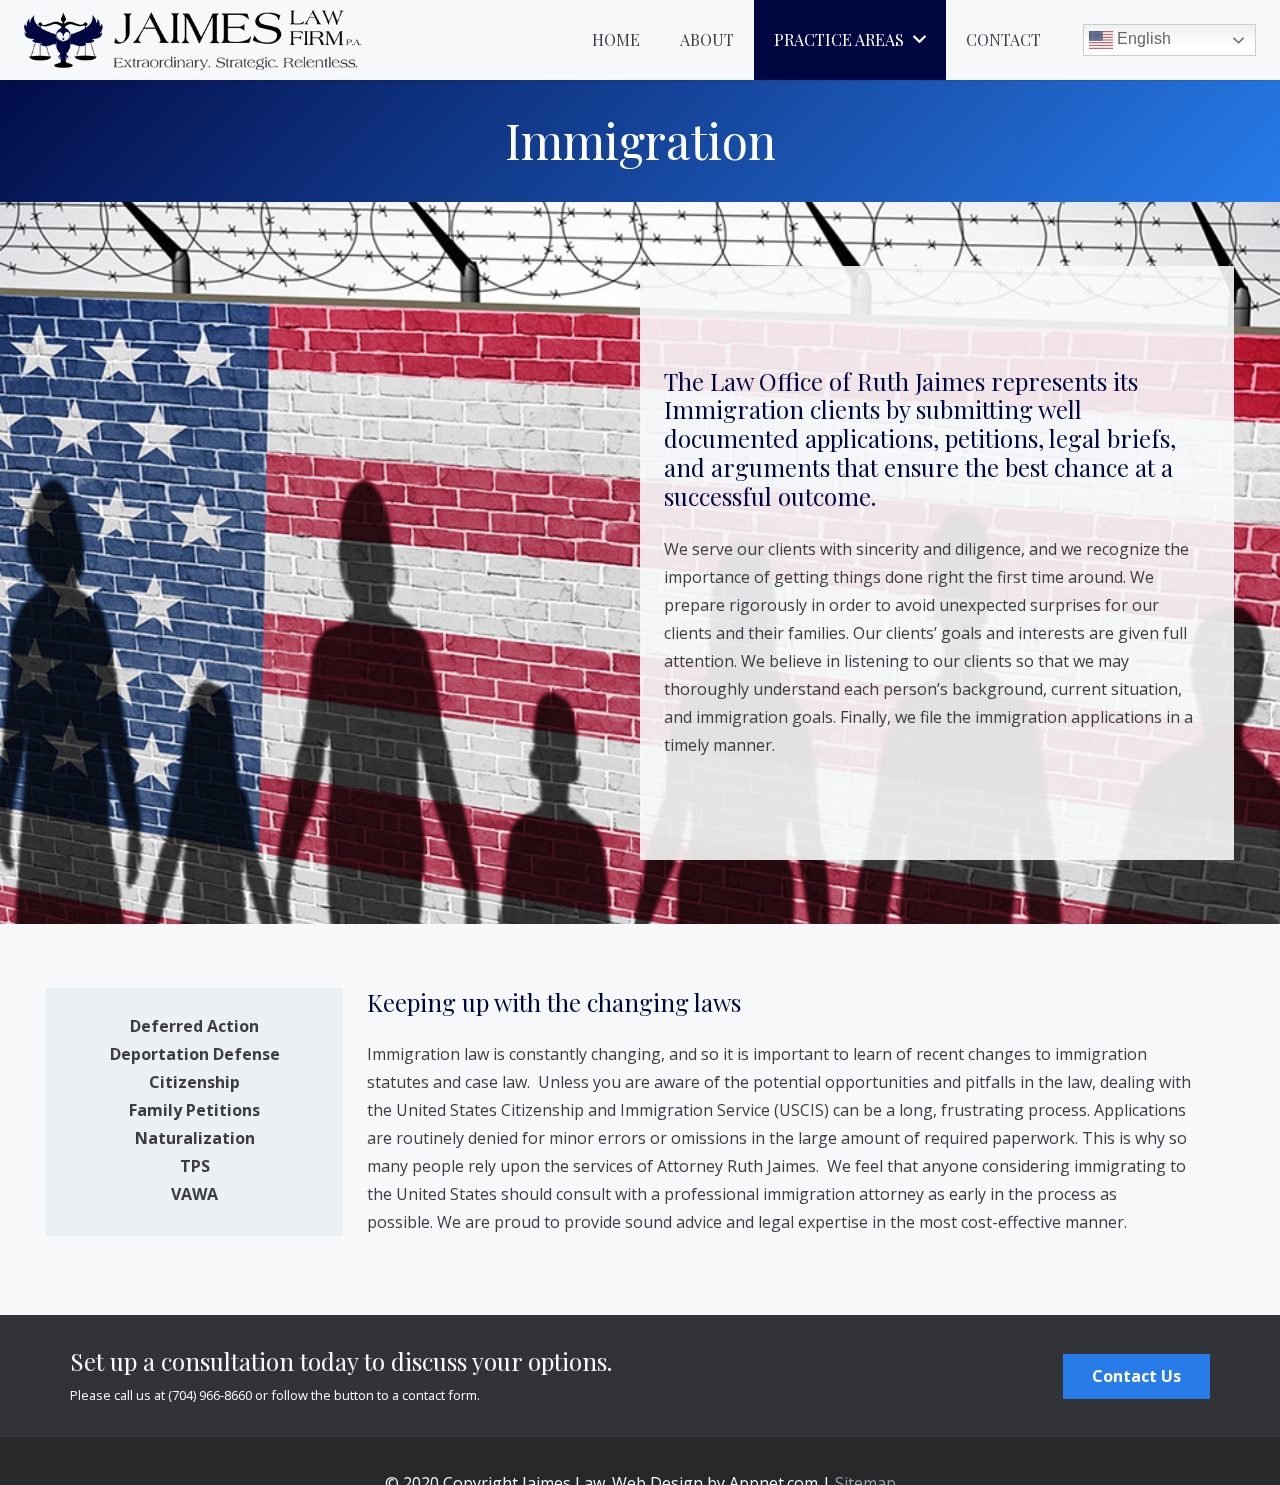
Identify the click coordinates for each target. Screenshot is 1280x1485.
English (1142, 38)
